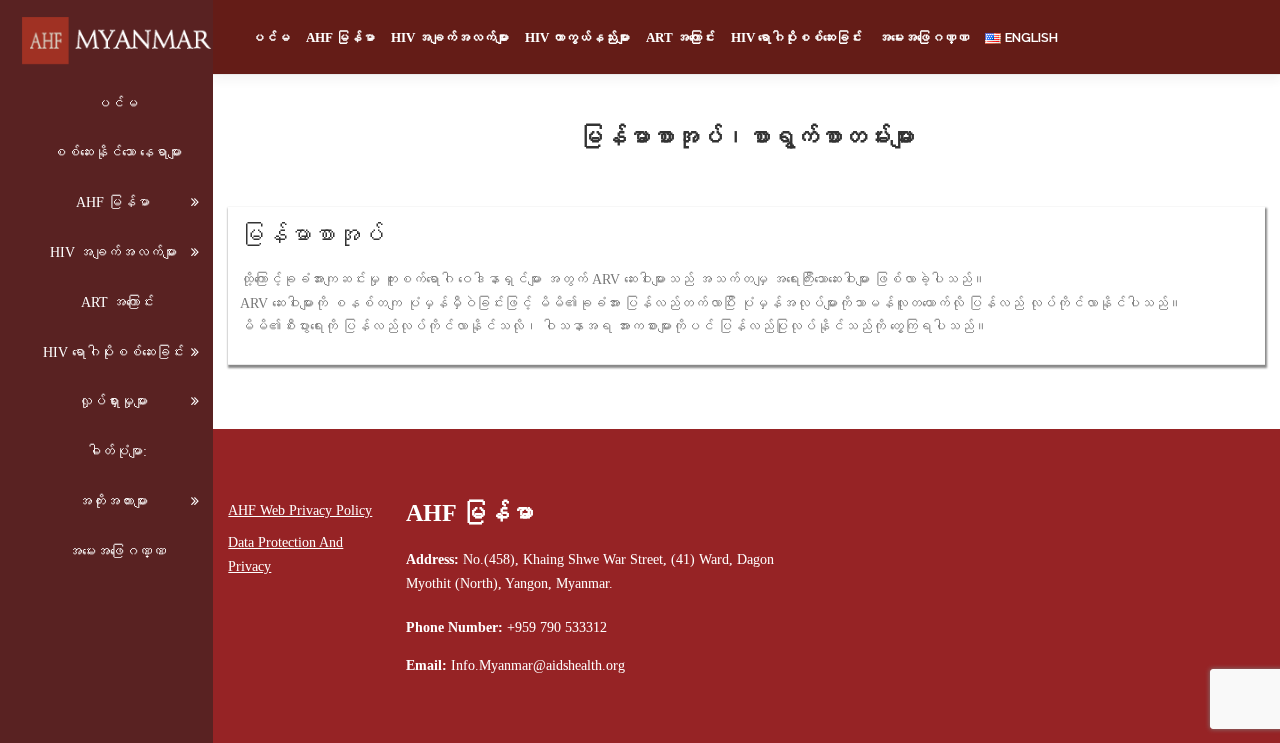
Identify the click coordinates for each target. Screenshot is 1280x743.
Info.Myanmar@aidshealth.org (538, 665)
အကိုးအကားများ (113, 501)
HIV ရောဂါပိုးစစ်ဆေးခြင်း (113, 352)
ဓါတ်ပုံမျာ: (117, 451)
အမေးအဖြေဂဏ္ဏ (117, 551)
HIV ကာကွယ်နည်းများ (577, 37)
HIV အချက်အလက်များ (113, 252)
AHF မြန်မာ (113, 202)
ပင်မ (117, 103)
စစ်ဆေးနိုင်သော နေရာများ (117, 152)
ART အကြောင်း (117, 302)
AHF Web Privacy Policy (300, 510)
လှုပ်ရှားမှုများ (113, 401)
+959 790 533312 (557, 627)
